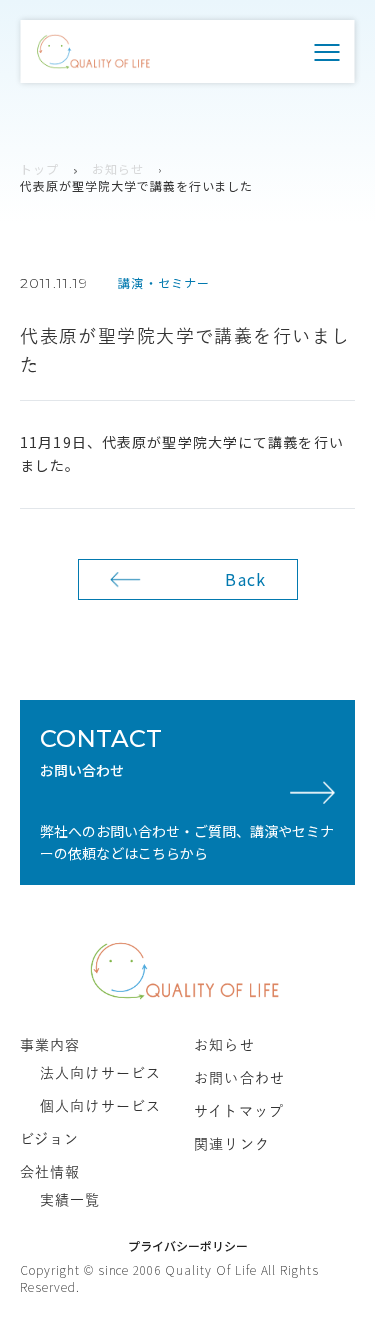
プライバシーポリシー (188, 1246)
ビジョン (49, 1139)
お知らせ (118, 168)
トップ (39, 168)
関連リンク (232, 1144)
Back (245, 579)
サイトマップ (239, 1111)
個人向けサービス (100, 1106)
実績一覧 (70, 1200)
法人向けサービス (100, 1073)
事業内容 (50, 1045)
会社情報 (50, 1172)
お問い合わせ (239, 1078)
